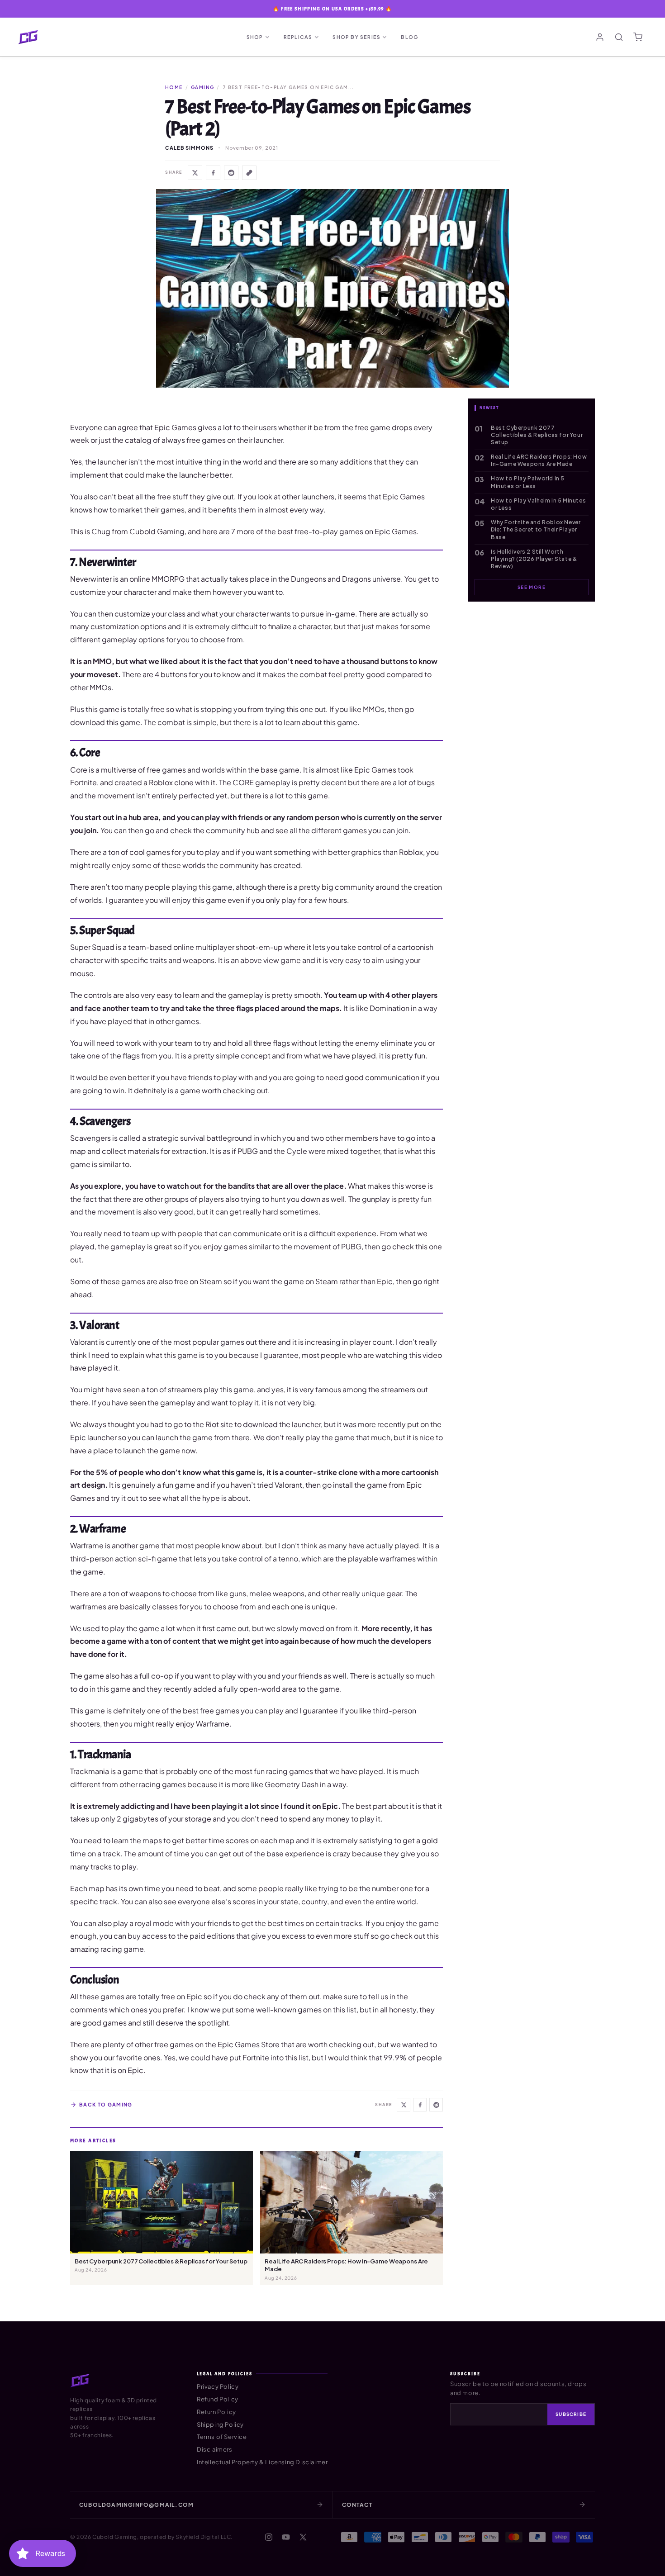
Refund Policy (218, 2399)
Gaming (202, 87)
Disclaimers (215, 2449)
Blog (410, 37)
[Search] (619, 37)
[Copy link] (249, 173)
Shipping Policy (220, 2424)
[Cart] (638, 37)
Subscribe (571, 2414)
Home (174, 87)
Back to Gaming (106, 2104)
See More (532, 587)
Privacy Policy (218, 2386)
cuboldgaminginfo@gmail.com (136, 2505)
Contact (357, 2505)
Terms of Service (222, 2437)
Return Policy (216, 2412)
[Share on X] (195, 173)
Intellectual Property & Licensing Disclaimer (262, 2462)
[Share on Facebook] (213, 173)
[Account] (600, 37)
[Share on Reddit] (231, 173)
